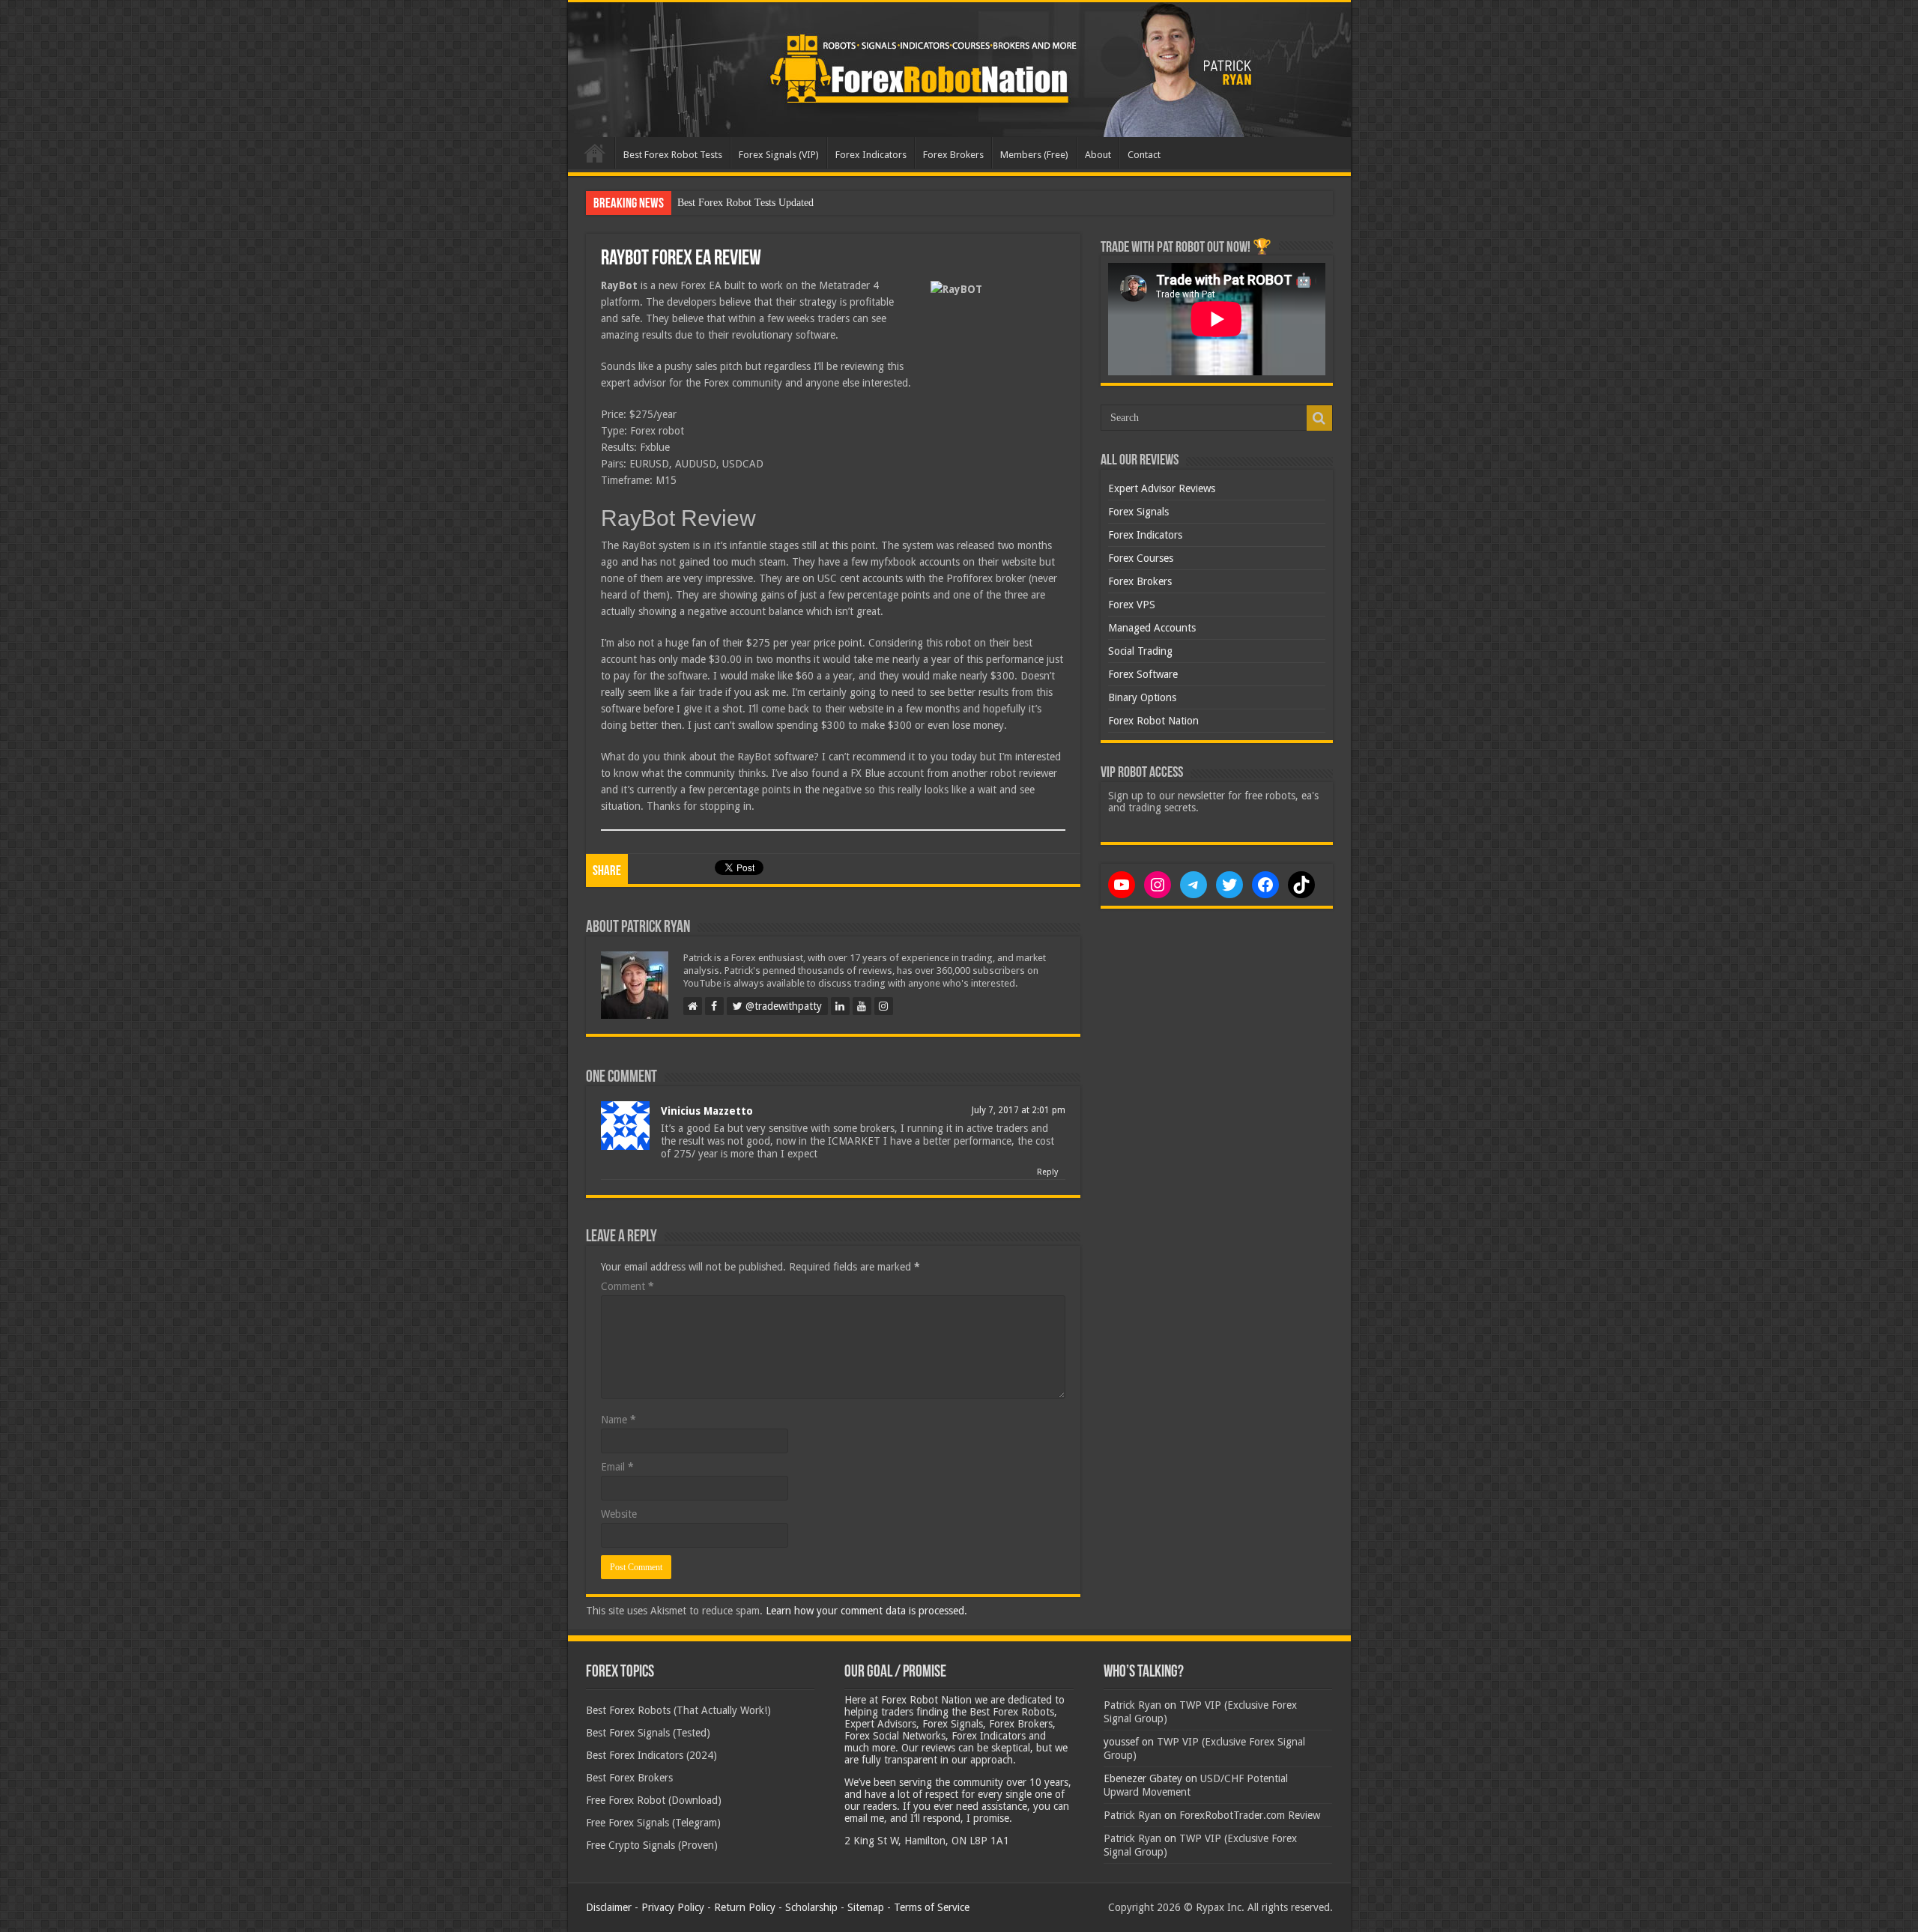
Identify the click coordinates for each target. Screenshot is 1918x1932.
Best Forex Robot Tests (673, 155)
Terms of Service (932, 1907)
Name (618, 1420)
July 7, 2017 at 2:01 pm (1019, 1110)
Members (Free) (1034, 155)
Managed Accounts (1152, 628)
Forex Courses (1141, 558)
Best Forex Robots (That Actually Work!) (678, 1710)
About (1098, 155)
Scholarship (811, 1907)
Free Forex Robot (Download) (654, 1800)
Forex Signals (1138, 512)
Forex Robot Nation (1153, 721)
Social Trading (1140, 651)
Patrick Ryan (1132, 1705)
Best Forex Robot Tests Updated (745, 203)
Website (619, 1514)
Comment (627, 1286)
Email (617, 1467)
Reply (1047, 1172)
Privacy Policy (673, 1907)
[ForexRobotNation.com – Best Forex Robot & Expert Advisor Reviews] (959, 70)
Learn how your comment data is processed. (866, 1611)
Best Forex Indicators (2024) (651, 1755)
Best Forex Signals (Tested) (648, 1733)
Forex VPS (1132, 605)
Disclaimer (609, 1907)
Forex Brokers (953, 155)
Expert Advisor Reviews (1162, 488)
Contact (1144, 155)
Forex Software (1143, 674)
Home (595, 153)
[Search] (1319, 418)
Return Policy (745, 1907)
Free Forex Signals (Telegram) (653, 1823)
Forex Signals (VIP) (779, 155)
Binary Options (1142, 697)
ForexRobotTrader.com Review (1250, 1815)
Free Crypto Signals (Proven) (652, 1845)
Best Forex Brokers (629, 1778)
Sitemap (866, 1907)
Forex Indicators (871, 155)
